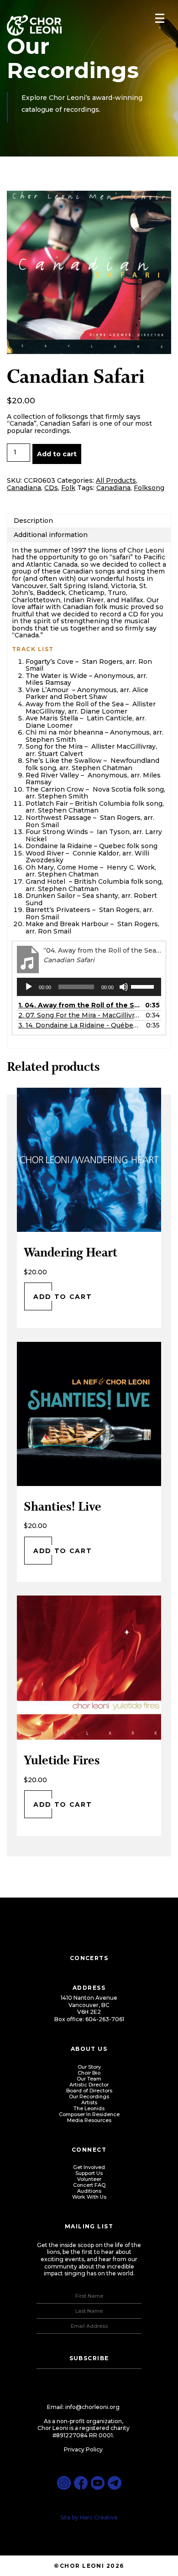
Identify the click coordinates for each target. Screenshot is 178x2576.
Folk (68, 488)
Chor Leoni (34, 26)
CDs (51, 488)
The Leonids (89, 2108)
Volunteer (89, 2179)
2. (80, 1015)
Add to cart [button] (63, 1296)
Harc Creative (99, 2517)
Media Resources (89, 2120)
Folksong (149, 488)
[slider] (144, 986)
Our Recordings (89, 2096)
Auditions (89, 2191)
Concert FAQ (89, 2185)
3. (80, 1025)
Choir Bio (89, 2073)
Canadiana (24, 488)
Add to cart (57, 454)
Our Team (89, 2079)
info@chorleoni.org (92, 2407)
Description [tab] (33, 521)
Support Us (89, 2173)
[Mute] (124, 987)
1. (80, 1005)
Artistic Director (89, 2085)
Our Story (89, 2067)
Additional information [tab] (51, 535)
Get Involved (89, 2167)
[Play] (29, 987)
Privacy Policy (83, 2449)
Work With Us (89, 2197)
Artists (89, 2102)
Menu (160, 18)
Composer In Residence (89, 2114)
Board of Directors (89, 2091)
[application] (89, 987)
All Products (116, 480)
